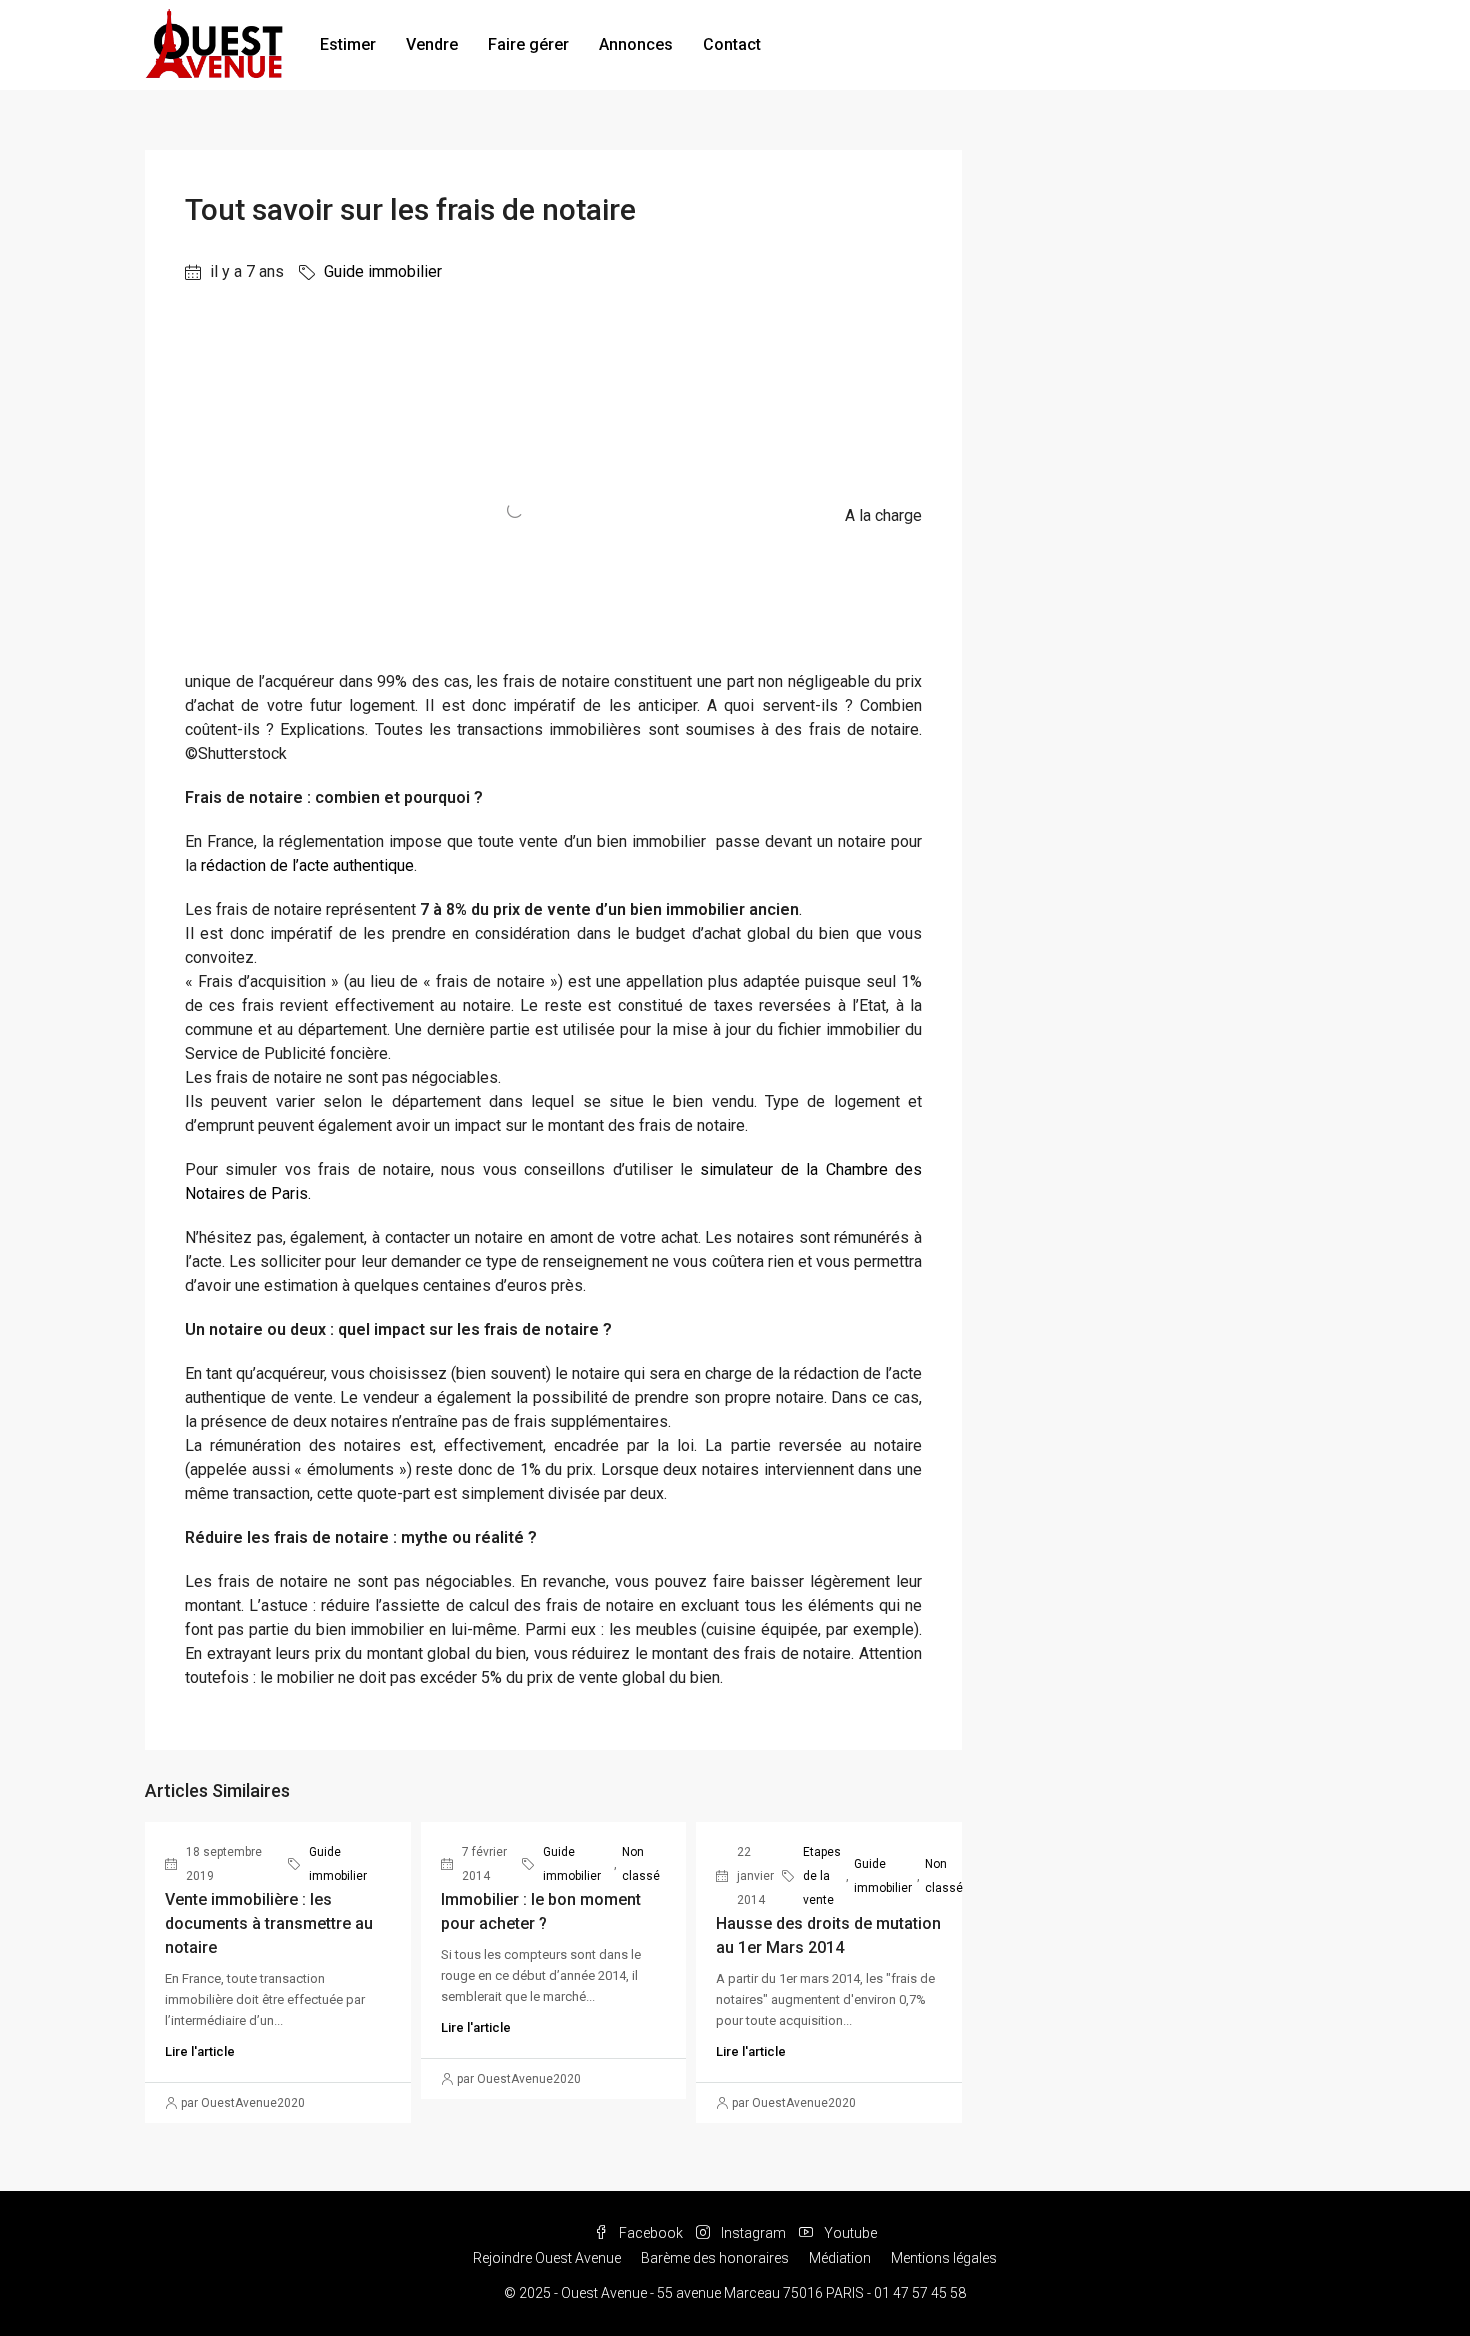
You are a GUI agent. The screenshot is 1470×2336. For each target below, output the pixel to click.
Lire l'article (200, 2051)
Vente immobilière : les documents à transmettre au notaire (269, 1923)
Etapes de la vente (822, 1876)
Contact (732, 44)
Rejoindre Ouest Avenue (547, 2258)
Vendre (432, 44)
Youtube (849, 2233)
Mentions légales (944, 2258)
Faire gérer (528, 44)
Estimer (348, 44)
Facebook (651, 2233)
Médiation (840, 2258)
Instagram (753, 2233)
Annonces (636, 44)
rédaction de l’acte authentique (307, 865)
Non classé (641, 1864)
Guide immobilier (383, 271)
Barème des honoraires (715, 2258)
